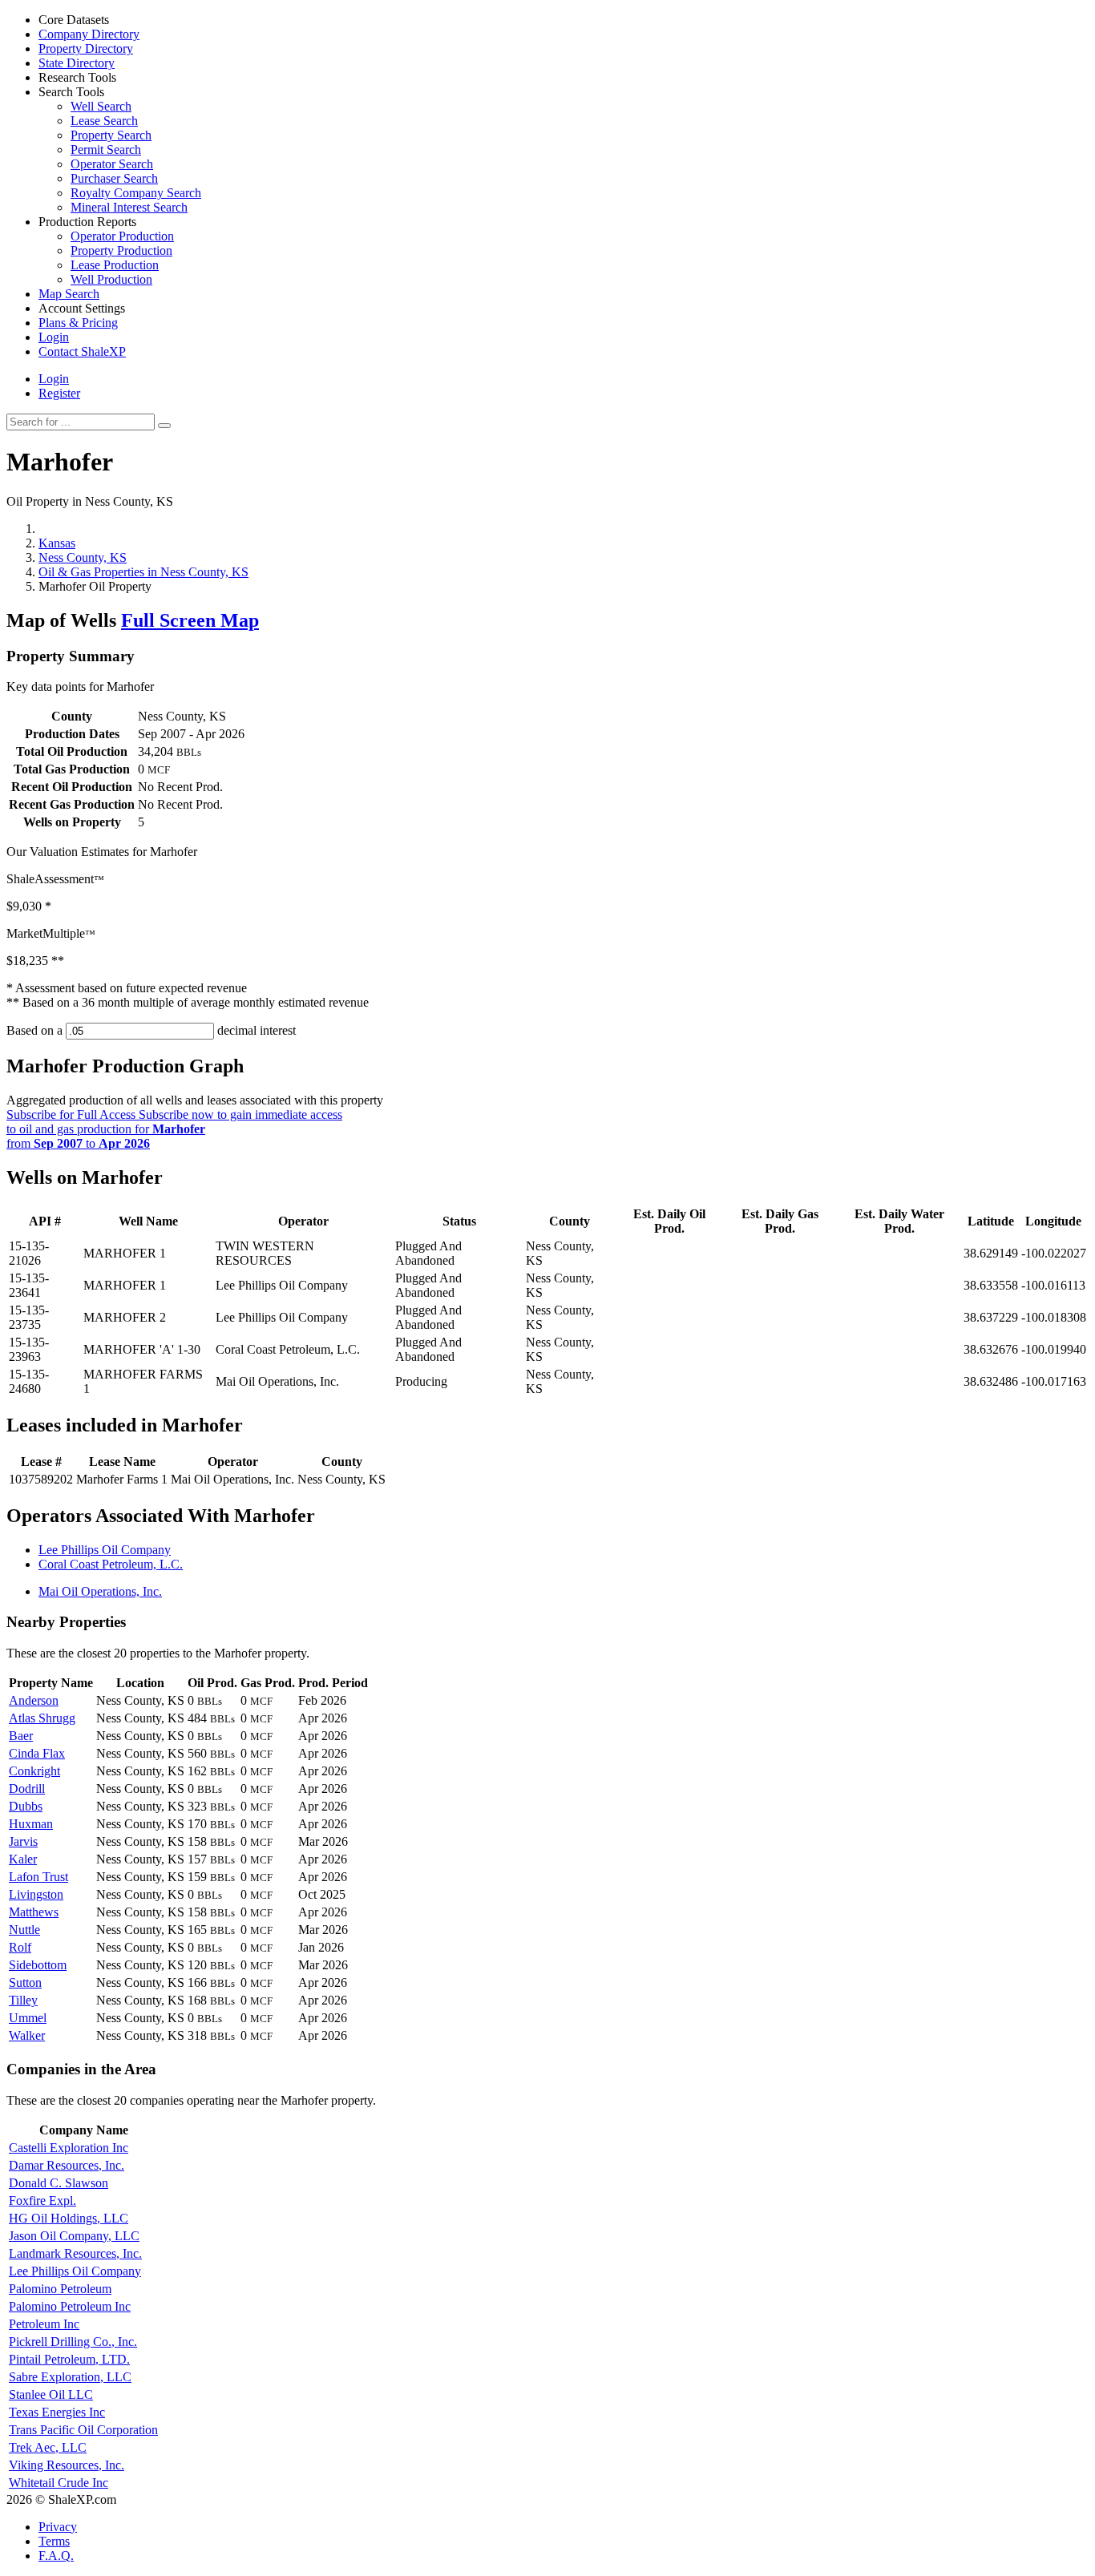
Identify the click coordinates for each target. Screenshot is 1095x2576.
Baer (21, 1736)
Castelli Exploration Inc (69, 2148)
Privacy (58, 2527)
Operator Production (122, 236)
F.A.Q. (56, 2556)
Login (54, 379)
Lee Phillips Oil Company (105, 1550)
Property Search (111, 135)
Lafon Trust (38, 1877)
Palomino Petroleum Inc (70, 2306)
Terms (54, 2541)
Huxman (31, 1824)
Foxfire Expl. (42, 2201)
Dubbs (26, 1806)
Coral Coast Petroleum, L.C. (111, 1564)
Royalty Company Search (136, 193)
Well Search (101, 106)
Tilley (23, 2000)
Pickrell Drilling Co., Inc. (73, 2342)
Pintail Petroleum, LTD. (69, 2359)
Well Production (111, 279)
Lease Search (104, 121)
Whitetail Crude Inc (59, 2483)
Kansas (57, 543)
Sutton (25, 1982)
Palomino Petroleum (60, 2289)
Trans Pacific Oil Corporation (83, 2430)
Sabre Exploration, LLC (70, 2377)
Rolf (20, 1947)
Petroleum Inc (44, 2324)
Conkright (34, 1771)
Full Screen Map (190, 620)
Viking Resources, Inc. (67, 2465)
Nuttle (24, 1930)
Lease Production (115, 265)
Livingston (36, 1894)
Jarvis (23, 1841)
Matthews (34, 1912)
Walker (27, 2035)
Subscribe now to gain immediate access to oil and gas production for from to (174, 1129)
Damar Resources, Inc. (67, 2165)
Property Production (121, 250)
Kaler (23, 1859)
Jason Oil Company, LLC (74, 2236)
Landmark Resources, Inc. (75, 2253)
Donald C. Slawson (59, 2183)
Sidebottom (38, 1965)
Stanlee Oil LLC (51, 2394)
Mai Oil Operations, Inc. (100, 1591)
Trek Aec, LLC (48, 2447)
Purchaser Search (114, 178)
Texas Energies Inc (57, 2412)
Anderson (34, 1700)
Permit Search (106, 149)
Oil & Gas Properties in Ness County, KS (143, 572)
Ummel (28, 2018)
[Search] (164, 426)
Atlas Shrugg (42, 1718)
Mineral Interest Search (129, 207)
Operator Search (112, 164)
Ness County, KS (83, 557)
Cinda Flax (37, 1753)
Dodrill (27, 1789)
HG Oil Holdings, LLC (69, 2218)
